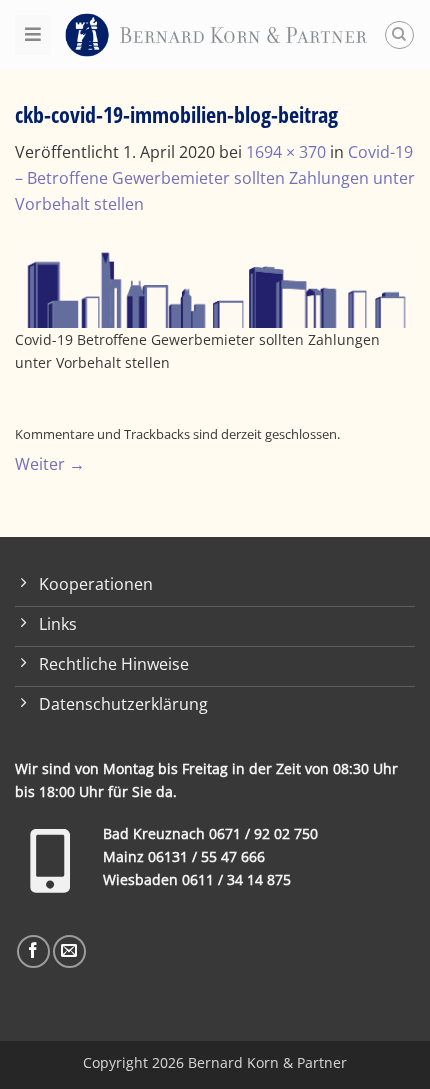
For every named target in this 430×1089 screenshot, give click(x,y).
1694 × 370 (286, 152)
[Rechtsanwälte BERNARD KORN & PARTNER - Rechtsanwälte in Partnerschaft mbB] (216, 35)
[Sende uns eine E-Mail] (69, 951)
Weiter (50, 464)
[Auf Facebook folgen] (33, 951)
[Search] (399, 35)
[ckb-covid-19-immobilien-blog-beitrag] (215, 283)
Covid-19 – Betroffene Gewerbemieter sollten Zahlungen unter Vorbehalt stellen (215, 177)
